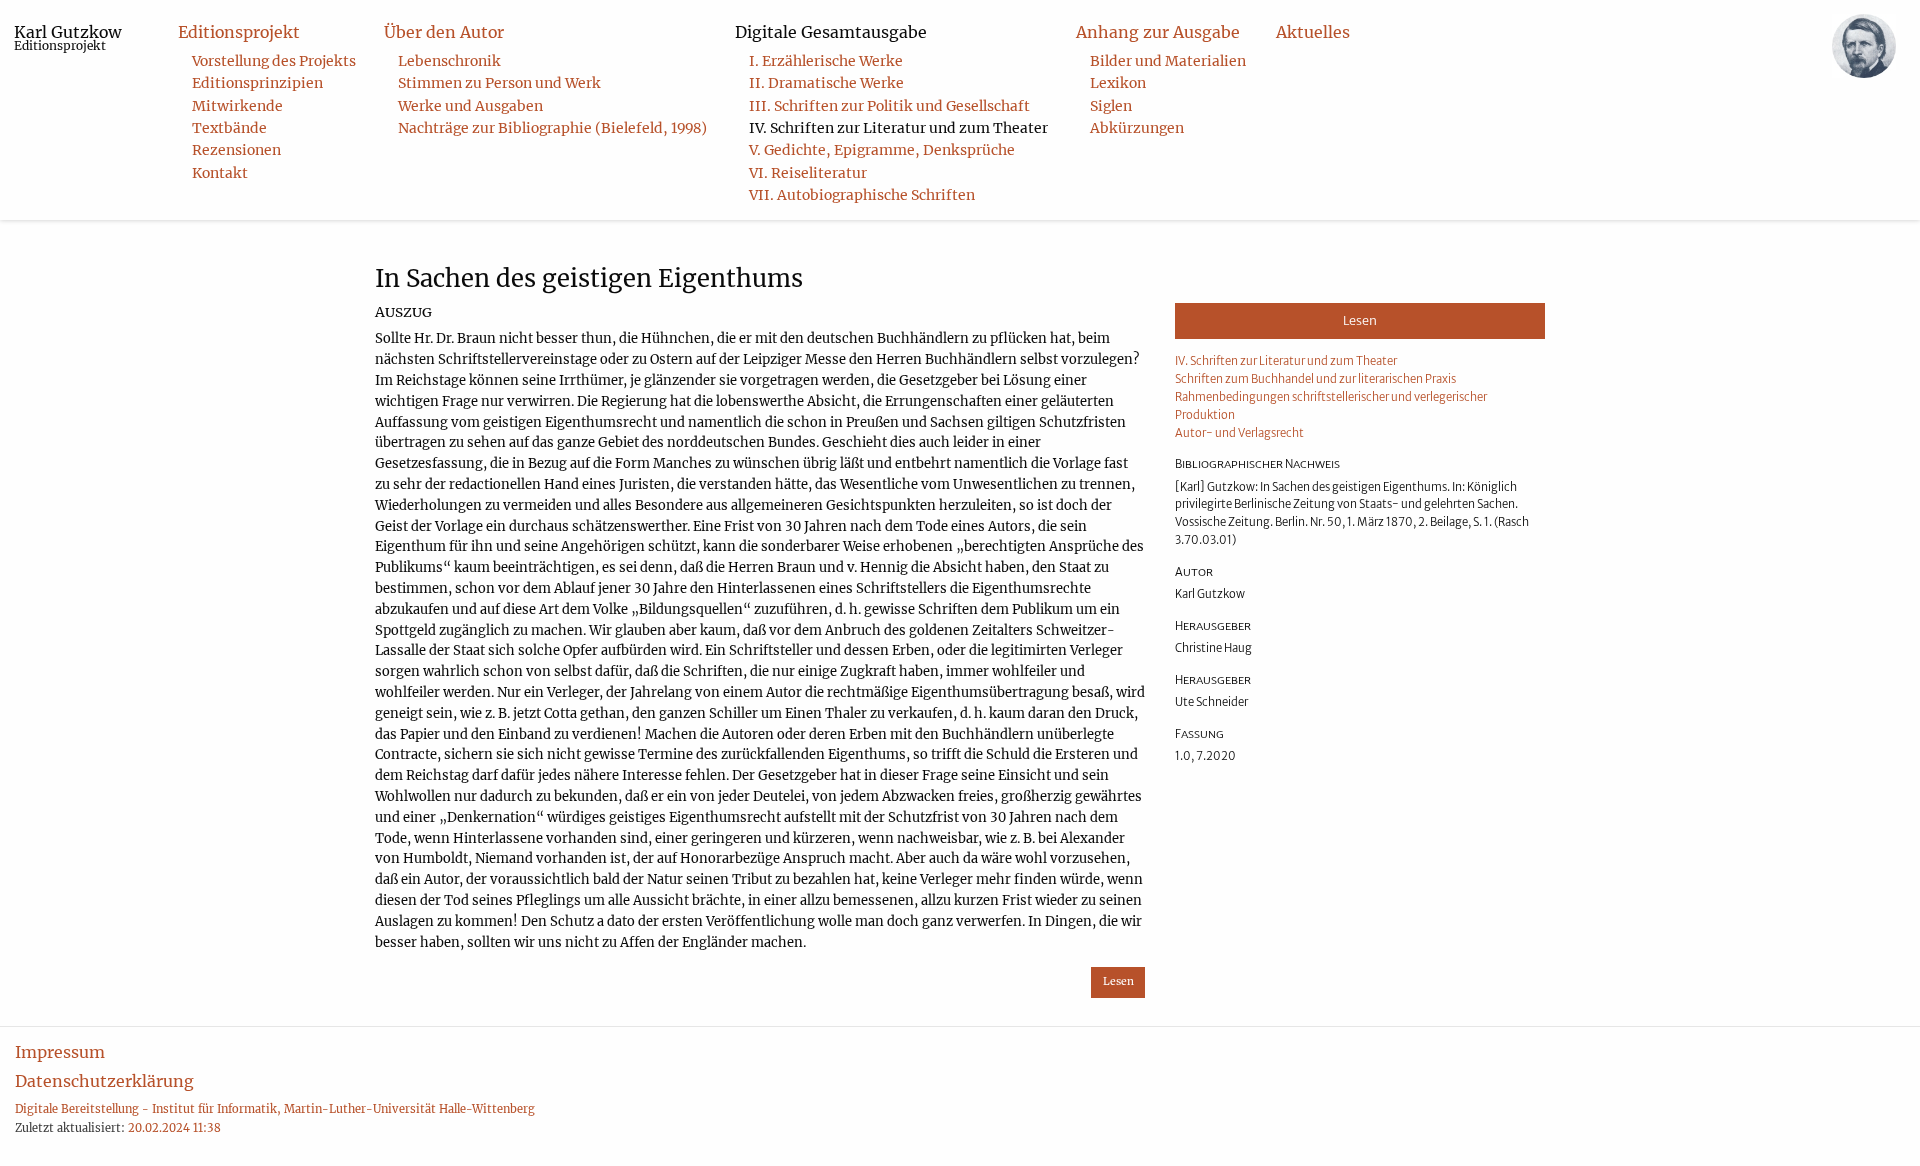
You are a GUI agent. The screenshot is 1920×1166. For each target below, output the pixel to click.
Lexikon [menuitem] (1118, 83)
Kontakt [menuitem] (220, 173)
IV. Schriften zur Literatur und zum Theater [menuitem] (898, 128)
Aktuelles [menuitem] (1313, 32)
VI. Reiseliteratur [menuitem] (808, 173)
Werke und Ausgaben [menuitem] (470, 106)
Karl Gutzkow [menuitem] (68, 37)
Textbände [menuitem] (229, 128)
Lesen (1118, 981)
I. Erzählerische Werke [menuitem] (826, 61)
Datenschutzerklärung (104, 1081)
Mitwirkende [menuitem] (237, 106)
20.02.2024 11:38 (174, 1128)
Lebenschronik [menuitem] (449, 61)
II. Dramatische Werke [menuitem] (826, 83)
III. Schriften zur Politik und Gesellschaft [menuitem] (889, 106)
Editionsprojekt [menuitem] (239, 32)
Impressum (60, 1052)
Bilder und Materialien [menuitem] (1168, 61)
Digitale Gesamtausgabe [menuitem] (831, 32)
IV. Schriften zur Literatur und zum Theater (1286, 361)
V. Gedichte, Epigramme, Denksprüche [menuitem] (882, 150)
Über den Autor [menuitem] (444, 32)
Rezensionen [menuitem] (236, 150)
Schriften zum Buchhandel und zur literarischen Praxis (1315, 379)
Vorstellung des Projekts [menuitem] (274, 61)
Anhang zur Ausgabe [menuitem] (1158, 32)
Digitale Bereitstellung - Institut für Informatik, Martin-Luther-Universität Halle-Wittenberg (275, 1109)
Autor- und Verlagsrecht (1239, 433)
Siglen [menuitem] (1111, 106)
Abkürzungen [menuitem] (1137, 128)
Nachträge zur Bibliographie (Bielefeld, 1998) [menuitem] (552, 128)
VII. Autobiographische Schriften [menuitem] (862, 195)
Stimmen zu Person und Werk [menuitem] (499, 83)
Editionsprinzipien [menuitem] (257, 83)
